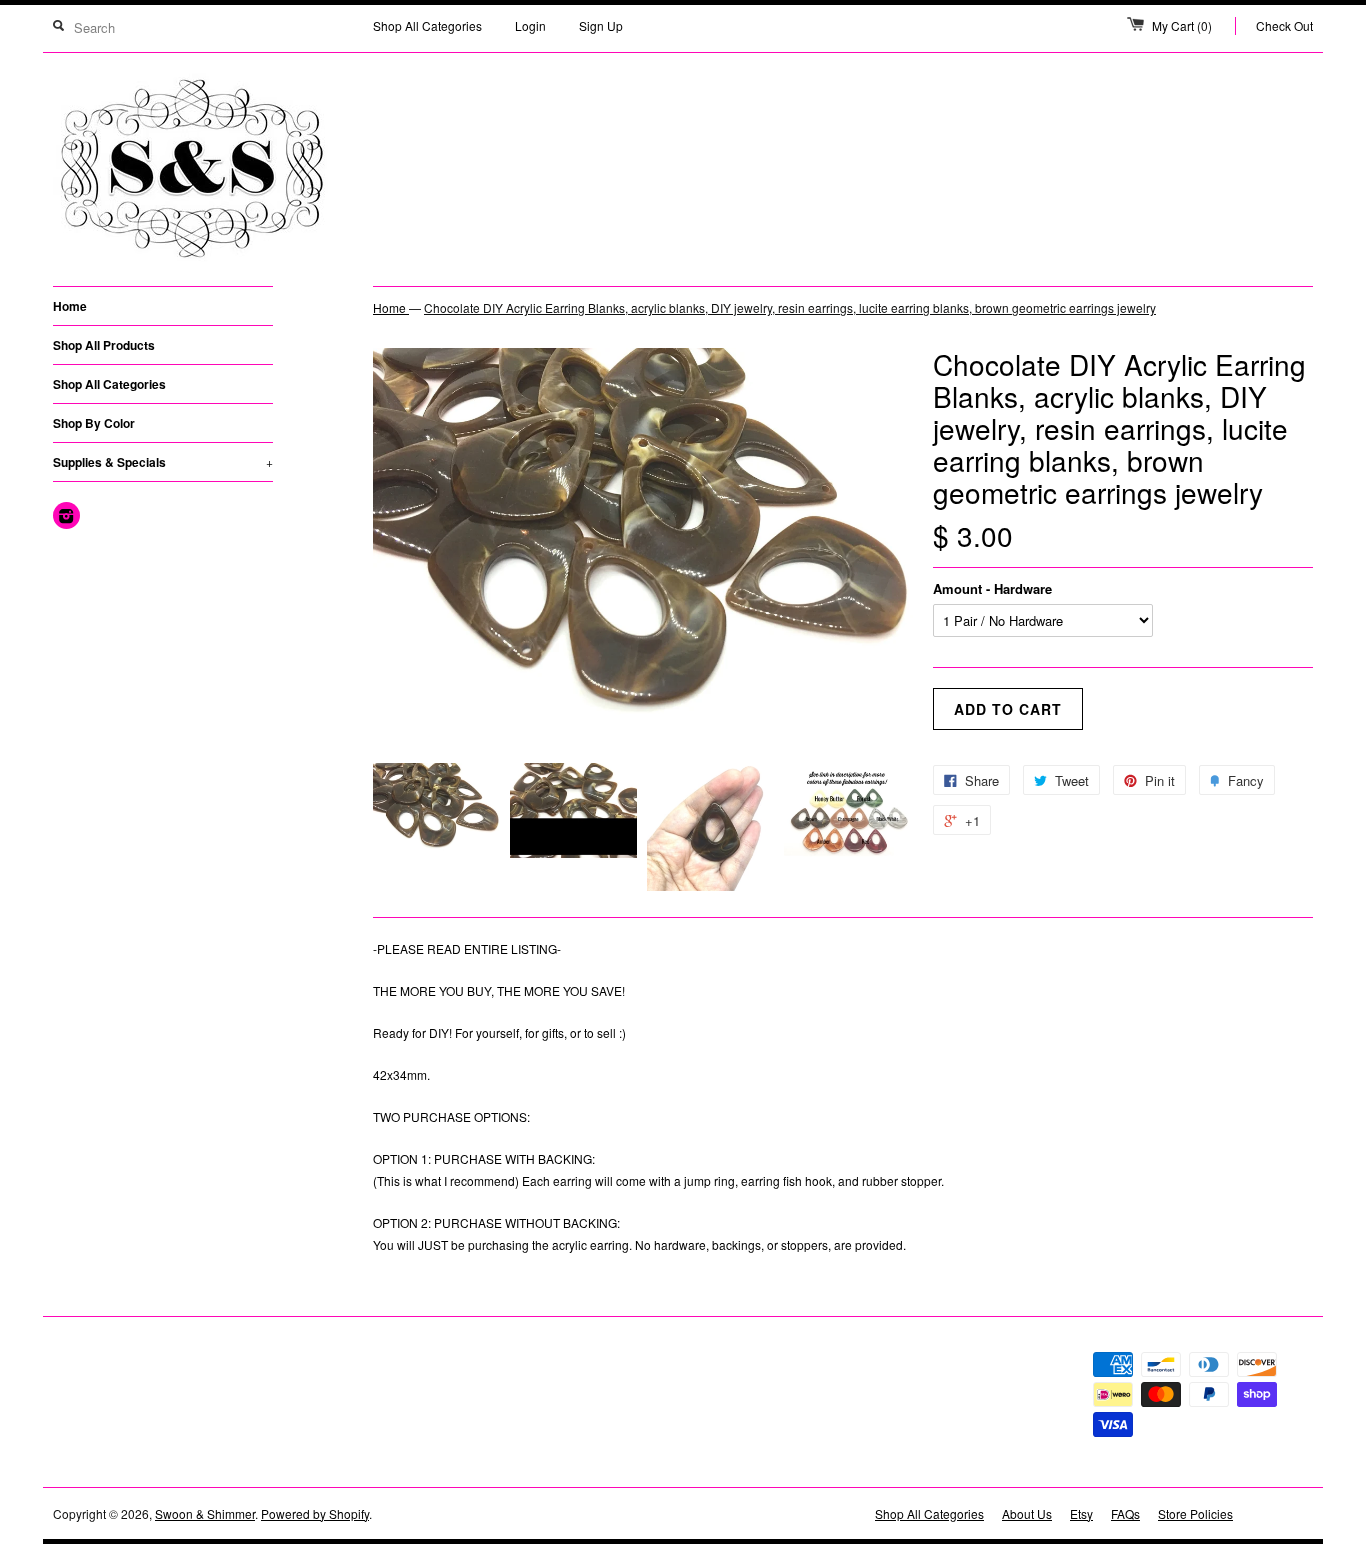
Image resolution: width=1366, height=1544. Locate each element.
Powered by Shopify (315, 1513)
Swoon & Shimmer (205, 1513)
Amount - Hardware (992, 588)
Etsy (1081, 1513)
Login (530, 25)
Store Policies (1195, 1513)
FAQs (1125, 1513)
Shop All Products (104, 345)
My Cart (1182, 25)
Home (70, 306)
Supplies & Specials (163, 462)
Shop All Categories (427, 25)
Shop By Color (94, 423)
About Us (1027, 1513)
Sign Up (601, 25)
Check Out (1284, 25)
